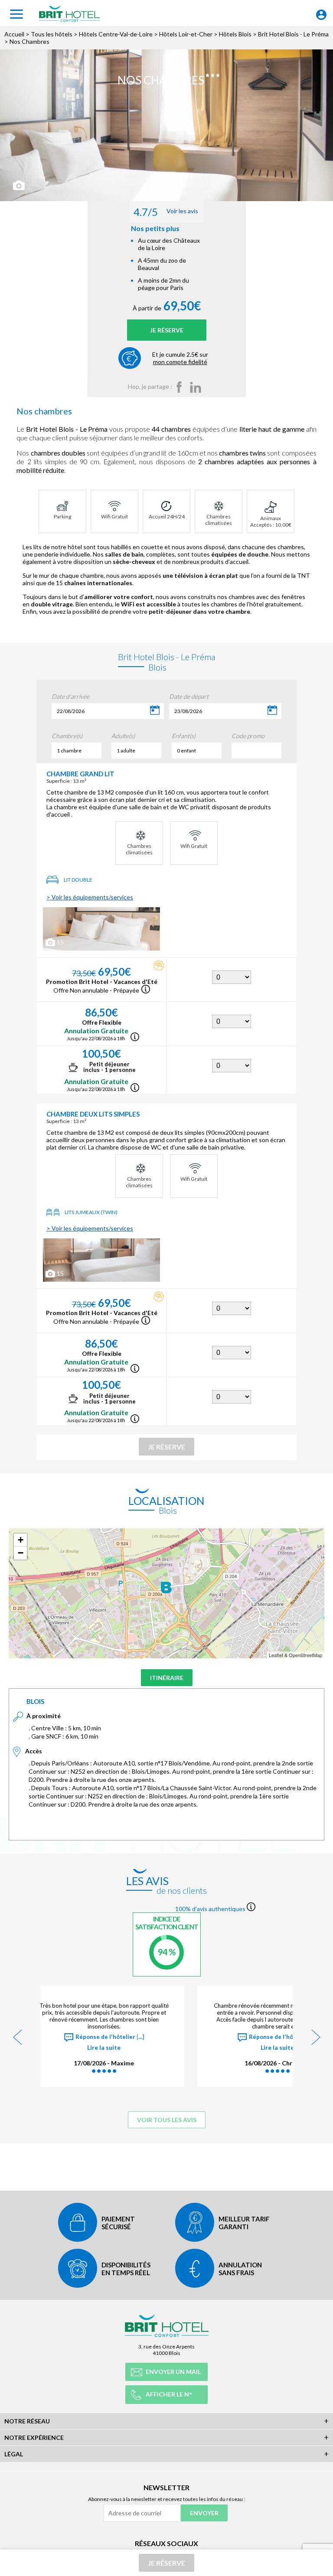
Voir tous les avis (167, 2120)
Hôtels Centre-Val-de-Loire (116, 34)
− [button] (21, 1553)
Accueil (14, 34)
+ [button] (21, 1540)
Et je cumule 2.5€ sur (180, 358)
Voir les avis (166, 212)
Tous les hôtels (52, 34)
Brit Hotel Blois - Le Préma (293, 34)
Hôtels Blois (235, 34)
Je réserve (167, 330)
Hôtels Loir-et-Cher (186, 34)
